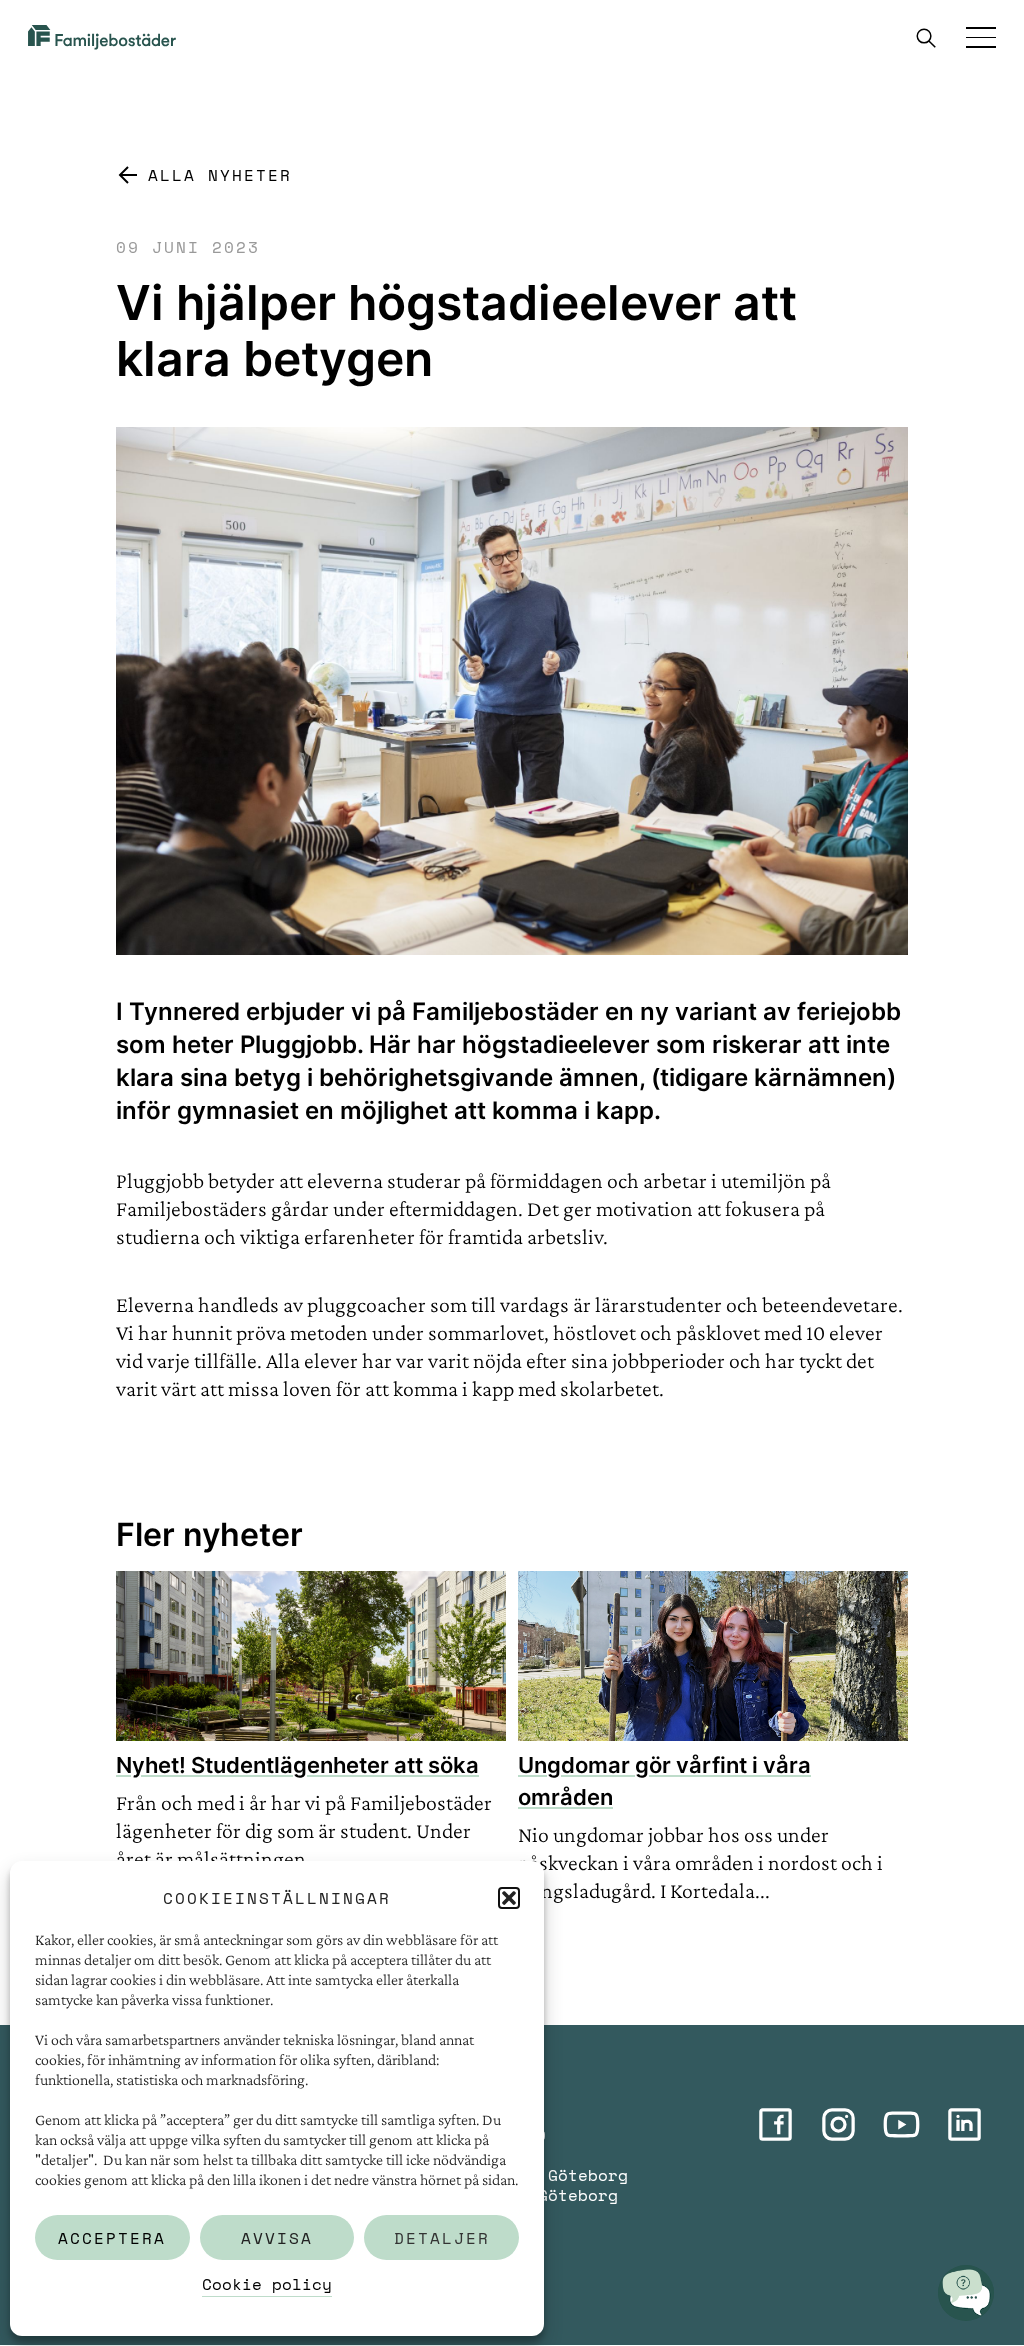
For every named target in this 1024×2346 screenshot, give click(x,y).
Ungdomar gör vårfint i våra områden (664, 1781)
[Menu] (981, 37)
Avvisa (277, 2238)
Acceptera (112, 2238)
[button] (509, 1898)
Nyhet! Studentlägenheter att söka (297, 1765)
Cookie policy (267, 2284)
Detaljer (442, 2238)
